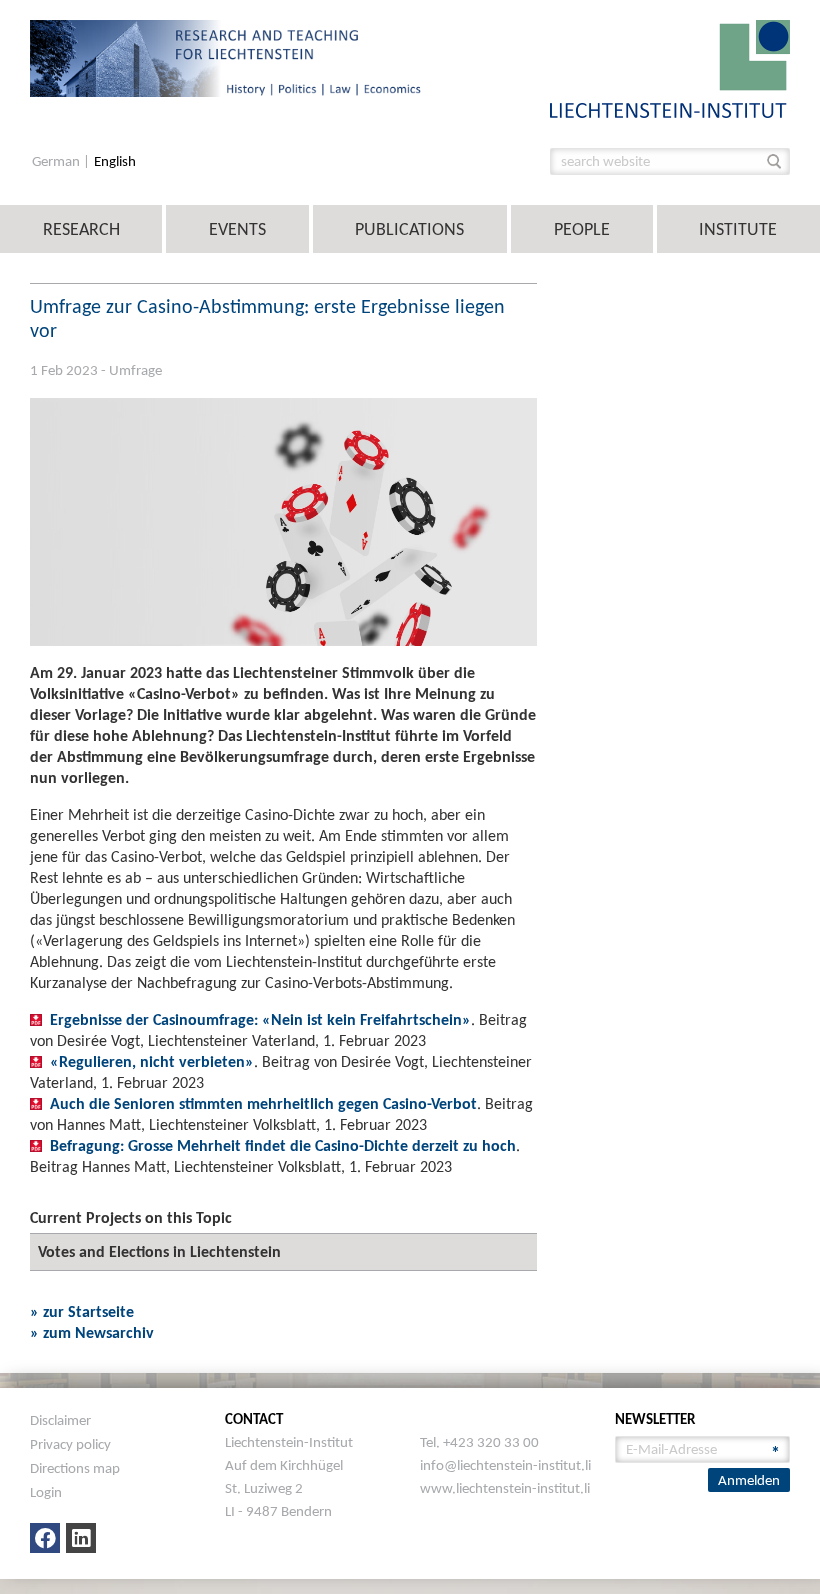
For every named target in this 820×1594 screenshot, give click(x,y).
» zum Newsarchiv (92, 1332)
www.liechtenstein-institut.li (505, 1488)
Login (46, 1492)
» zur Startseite (82, 1311)
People (582, 229)
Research (81, 229)
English (115, 161)
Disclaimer (60, 1420)
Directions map (75, 1468)
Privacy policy (70, 1444)
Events (237, 229)
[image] (670, 67)
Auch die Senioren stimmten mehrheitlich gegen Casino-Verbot (263, 1103)
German (57, 161)
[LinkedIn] (81, 1538)
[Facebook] (45, 1538)
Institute (738, 229)
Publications (409, 229)
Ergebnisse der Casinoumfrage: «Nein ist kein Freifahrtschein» (260, 1019)
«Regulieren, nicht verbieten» (152, 1061)
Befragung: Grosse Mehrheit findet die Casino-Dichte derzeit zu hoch (283, 1145)
